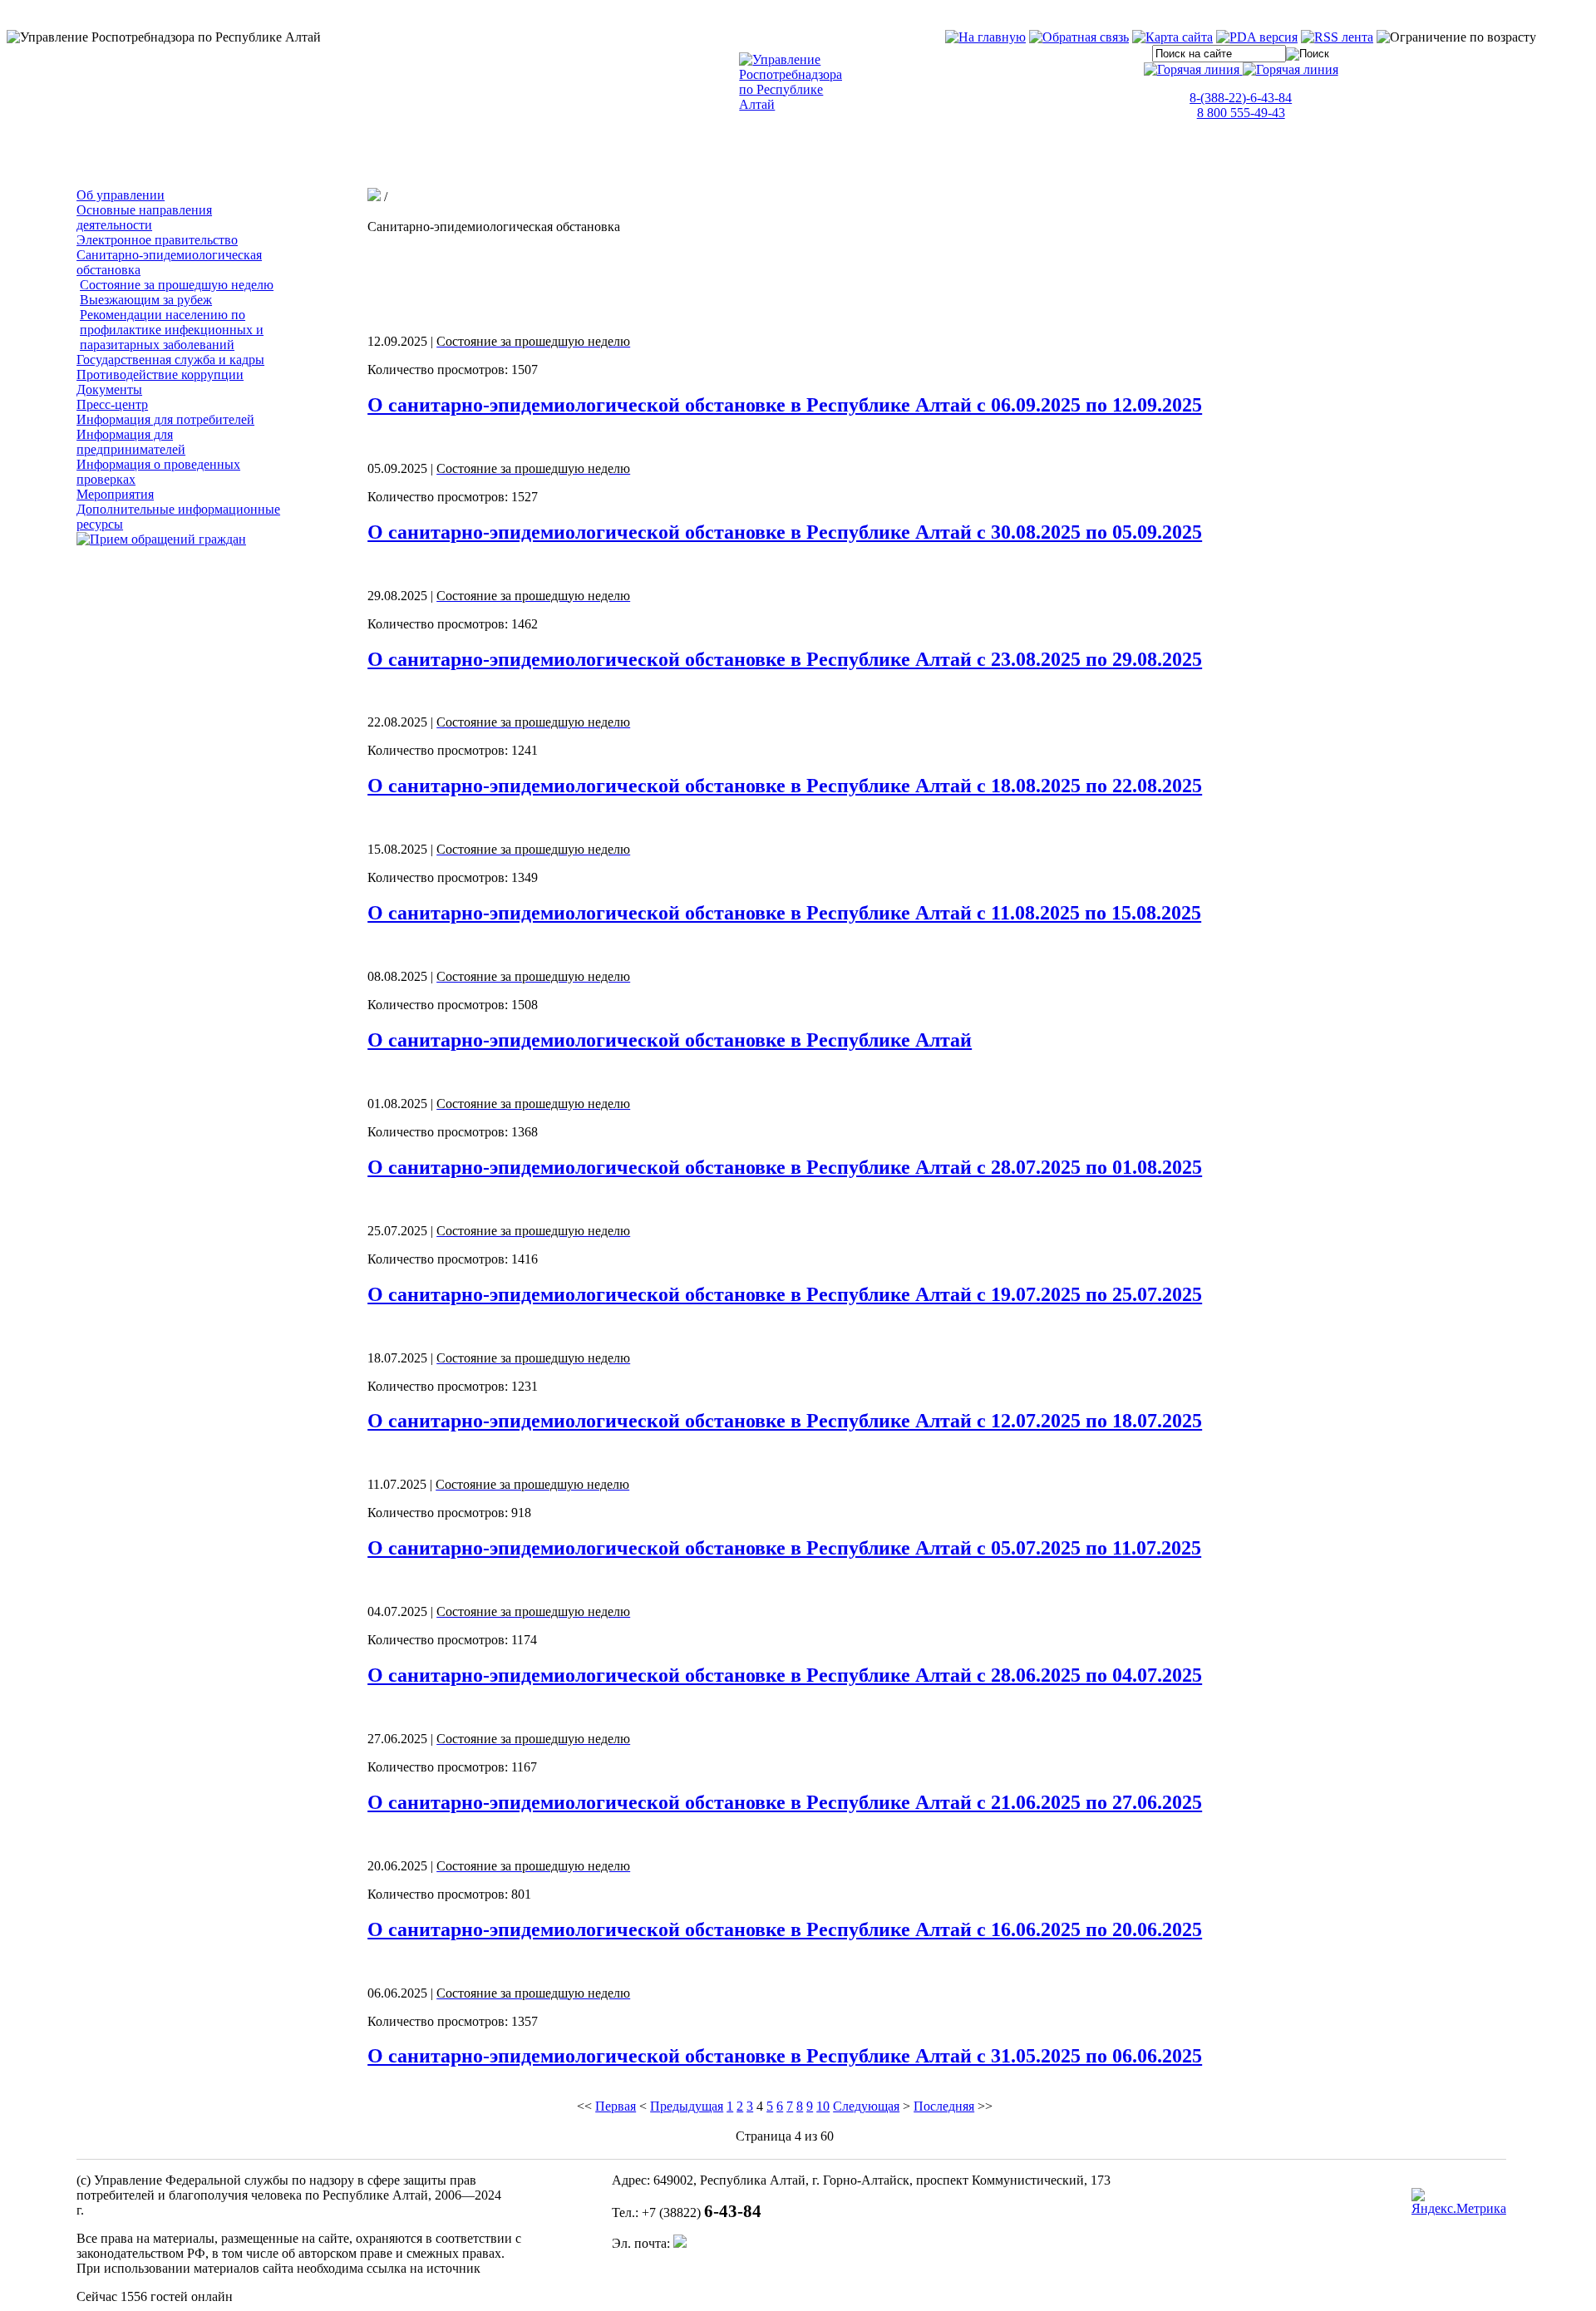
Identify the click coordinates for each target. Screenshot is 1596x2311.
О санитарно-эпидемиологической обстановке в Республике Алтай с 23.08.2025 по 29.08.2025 (785, 659)
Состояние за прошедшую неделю (177, 285)
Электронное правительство (157, 240)
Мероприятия (115, 494)
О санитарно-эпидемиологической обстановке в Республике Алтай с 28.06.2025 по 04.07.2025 (785, 1675)
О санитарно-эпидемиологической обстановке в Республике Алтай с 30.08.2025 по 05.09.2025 (785, 532)
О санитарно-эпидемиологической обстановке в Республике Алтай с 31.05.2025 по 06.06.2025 (785, 2056)
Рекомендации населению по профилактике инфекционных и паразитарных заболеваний (172, 330)
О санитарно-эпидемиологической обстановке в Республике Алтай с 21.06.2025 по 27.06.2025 (785, 1802)
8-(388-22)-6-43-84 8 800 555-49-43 (1241, 105)
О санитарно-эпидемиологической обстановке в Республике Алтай (670, 1040)
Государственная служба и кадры (170, 360)
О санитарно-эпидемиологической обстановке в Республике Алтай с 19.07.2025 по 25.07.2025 (785, 1294)
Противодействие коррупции (160, 374)
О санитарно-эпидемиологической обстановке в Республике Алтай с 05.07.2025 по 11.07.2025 (784, 1548)
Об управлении (121, 195)
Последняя (944, 2106)
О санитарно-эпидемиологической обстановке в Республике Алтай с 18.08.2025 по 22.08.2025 (785, 786)
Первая (616, 2106)
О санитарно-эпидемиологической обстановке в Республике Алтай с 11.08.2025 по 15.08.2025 (784, 913)
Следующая (866, 2106)
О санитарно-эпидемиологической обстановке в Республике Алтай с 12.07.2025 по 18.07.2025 (785, 1421)
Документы (109, 389)
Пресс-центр (112, 404)
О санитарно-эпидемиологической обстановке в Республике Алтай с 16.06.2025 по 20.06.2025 (785, 1929)
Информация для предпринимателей (131, 442)
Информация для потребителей (165, 419)
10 (823, 2106)
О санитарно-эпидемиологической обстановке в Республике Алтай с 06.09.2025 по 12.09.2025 (785, 405)
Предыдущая (687, 2106)
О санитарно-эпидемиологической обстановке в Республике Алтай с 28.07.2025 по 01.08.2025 (785, 1167)
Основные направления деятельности (144, 217)
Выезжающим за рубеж (146, 300)
